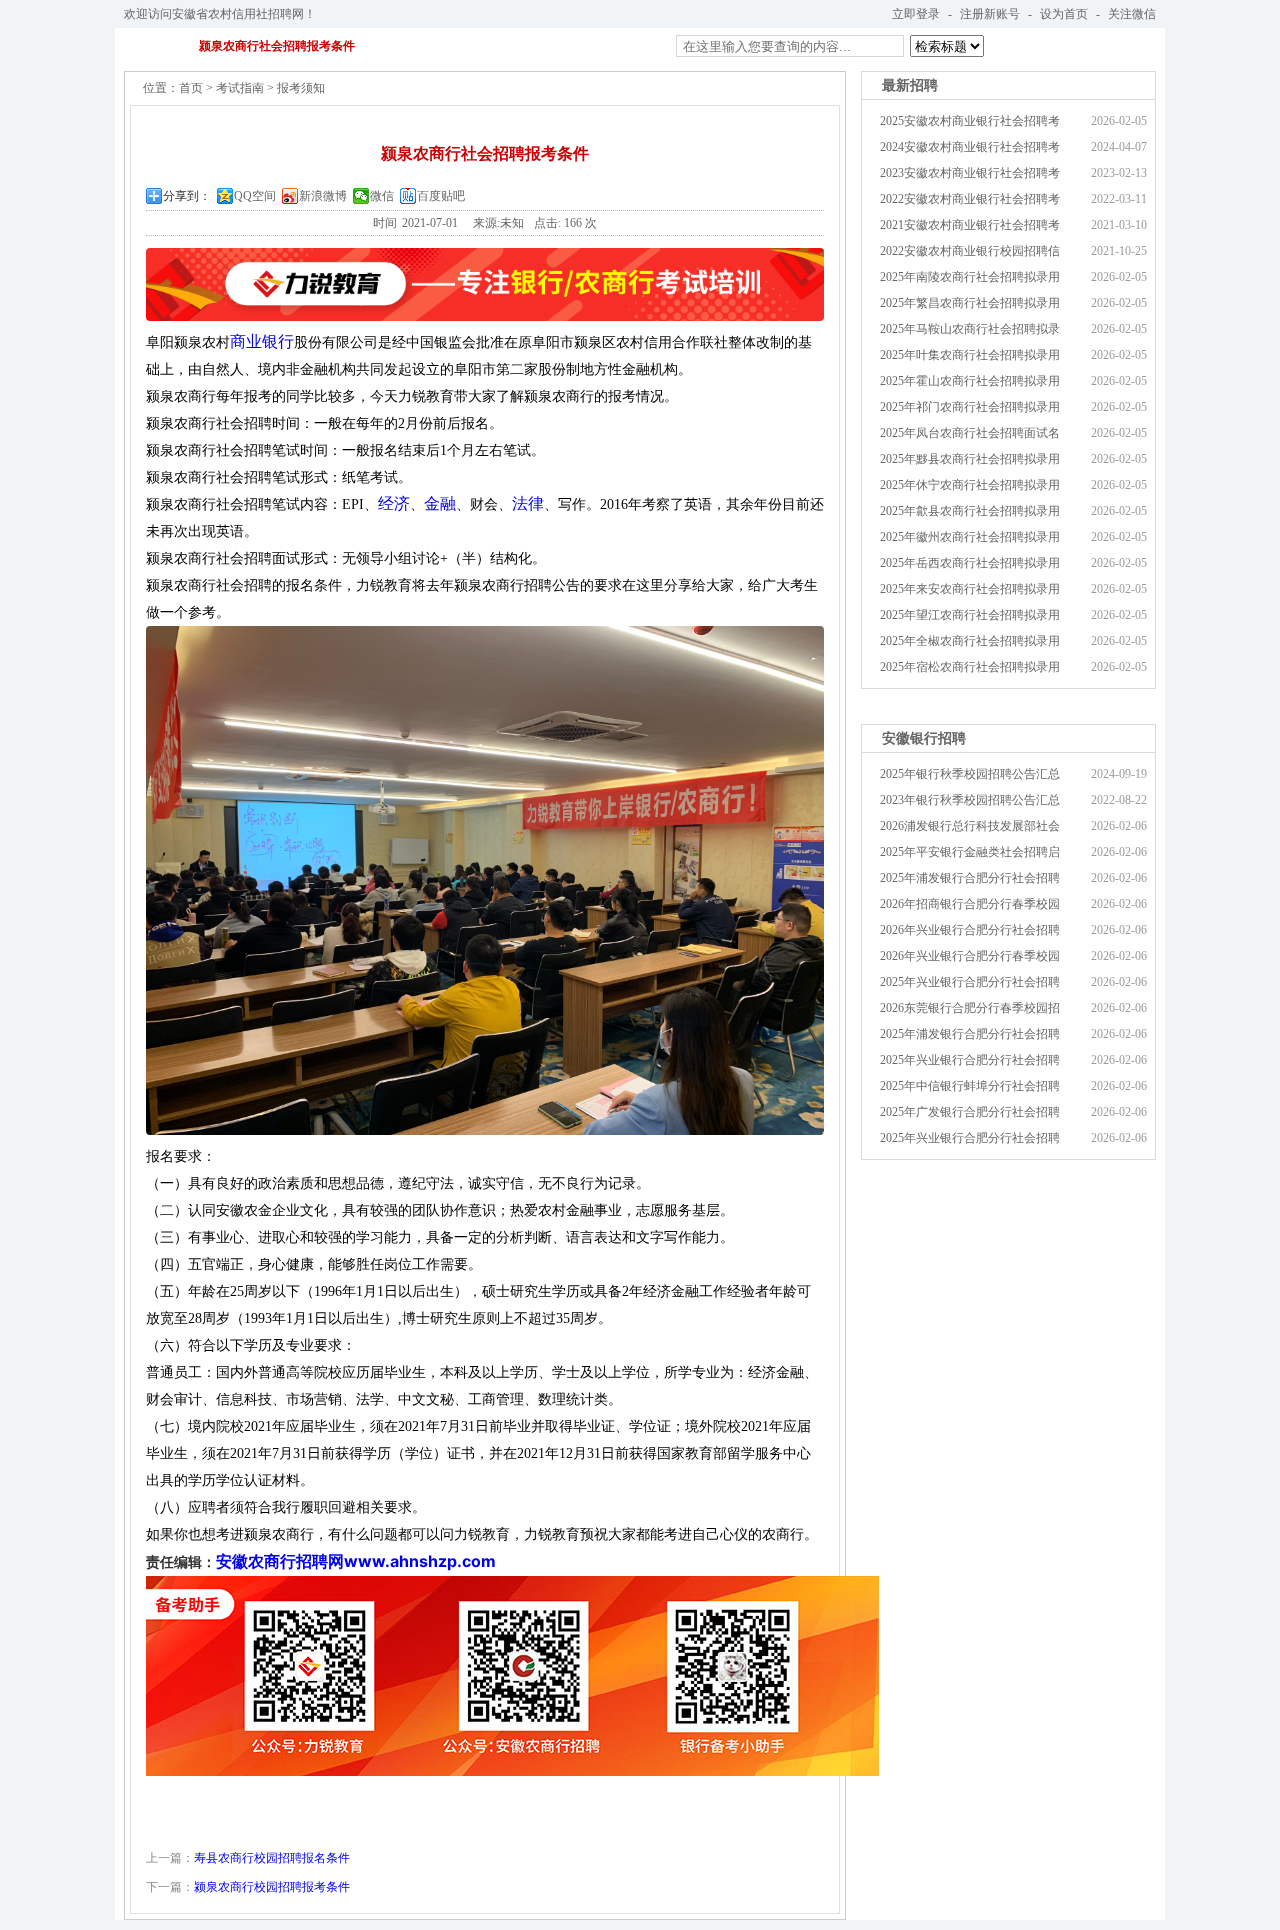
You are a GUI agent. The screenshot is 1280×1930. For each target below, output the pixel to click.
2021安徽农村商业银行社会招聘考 (970, 225)
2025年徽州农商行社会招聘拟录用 (970, 537)
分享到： (187, 196)
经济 (394, 503)
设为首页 (1064, 14)
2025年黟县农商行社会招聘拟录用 (970, 459)
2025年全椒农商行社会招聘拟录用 (970, 641)
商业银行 (262, 341)
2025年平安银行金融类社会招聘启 (970, 852)
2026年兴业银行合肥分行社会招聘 (970, 930)
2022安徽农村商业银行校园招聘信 (970, 251)
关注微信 (1132, 14)
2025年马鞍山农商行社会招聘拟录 (970, 329)
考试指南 (240, 88)
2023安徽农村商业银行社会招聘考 (970, 173)
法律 (528, 503)
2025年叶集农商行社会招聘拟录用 (970, 355)
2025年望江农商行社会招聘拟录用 (970, 615)
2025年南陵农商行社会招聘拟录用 (970, 277)
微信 (382, 196)
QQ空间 (255, 196)
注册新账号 (990, 14)
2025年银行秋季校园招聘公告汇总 (970, 774)
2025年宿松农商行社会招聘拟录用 (970, 667)
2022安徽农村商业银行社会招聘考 (970, 199)
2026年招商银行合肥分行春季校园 (970, 904)
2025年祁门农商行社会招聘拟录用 (970, 407)
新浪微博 (323, 196)
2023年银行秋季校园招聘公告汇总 (970, 800)
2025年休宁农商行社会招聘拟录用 (970, 485)
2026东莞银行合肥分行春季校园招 (970, 1008)
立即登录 (916, 14)
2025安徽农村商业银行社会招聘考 (970, 121)
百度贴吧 (441, 196)
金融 (440, 503)
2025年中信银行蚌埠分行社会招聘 (970, 1086)
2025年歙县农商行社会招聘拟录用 (970, 511)
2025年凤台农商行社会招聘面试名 (970, 433)
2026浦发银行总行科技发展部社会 (970, 826)
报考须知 (301, 88)
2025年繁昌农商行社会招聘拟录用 (970, 303)
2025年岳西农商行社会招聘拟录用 (970, 563)
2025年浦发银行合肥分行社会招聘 (970, 878)
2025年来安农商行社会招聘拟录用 (970, 589)
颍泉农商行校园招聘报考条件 (272, 1887)
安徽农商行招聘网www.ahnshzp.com (356, 1561)
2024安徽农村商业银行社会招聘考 (970, 147)
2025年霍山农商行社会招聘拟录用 (970, 381)
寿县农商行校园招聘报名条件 (272, 1858)
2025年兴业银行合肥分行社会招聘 (970, 982)
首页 (191, 88)
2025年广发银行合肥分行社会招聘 (970, 1112)
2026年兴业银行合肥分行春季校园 (970, 956)
